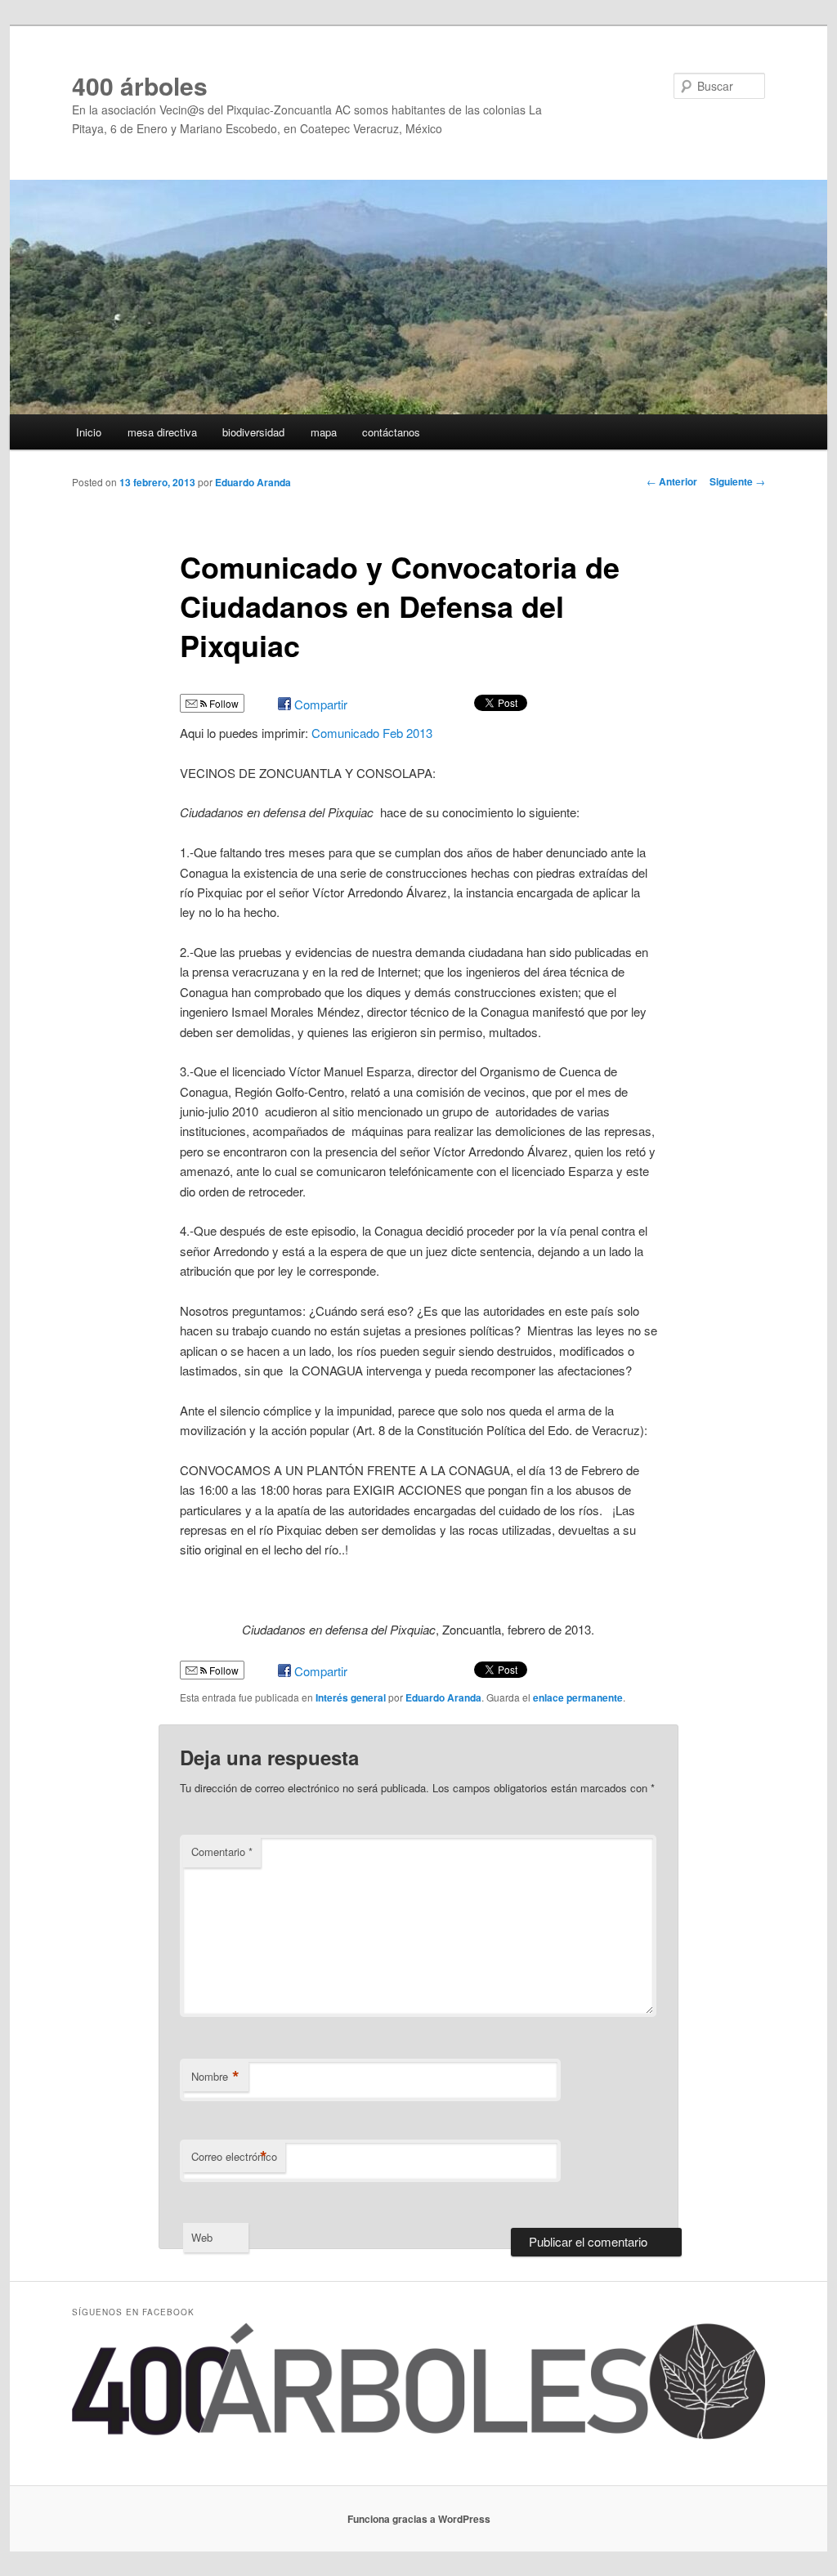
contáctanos (391, 432)
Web (202, 2237)
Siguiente (737, 481)
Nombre (215, 2077)
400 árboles (140, 85)
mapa (324, 432)
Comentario (222, 1851)
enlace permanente (578, 1697)
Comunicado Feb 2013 (372, 733)
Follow (223, 703)
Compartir (321, 704)
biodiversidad (253, 432)
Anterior (672, 481)
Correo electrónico (234, 2157)
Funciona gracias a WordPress (419, 2519)
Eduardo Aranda (253, 482)
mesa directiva (162, 432)
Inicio (89, 432)
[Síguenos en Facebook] (418, 2435)
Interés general (351, 1697)
